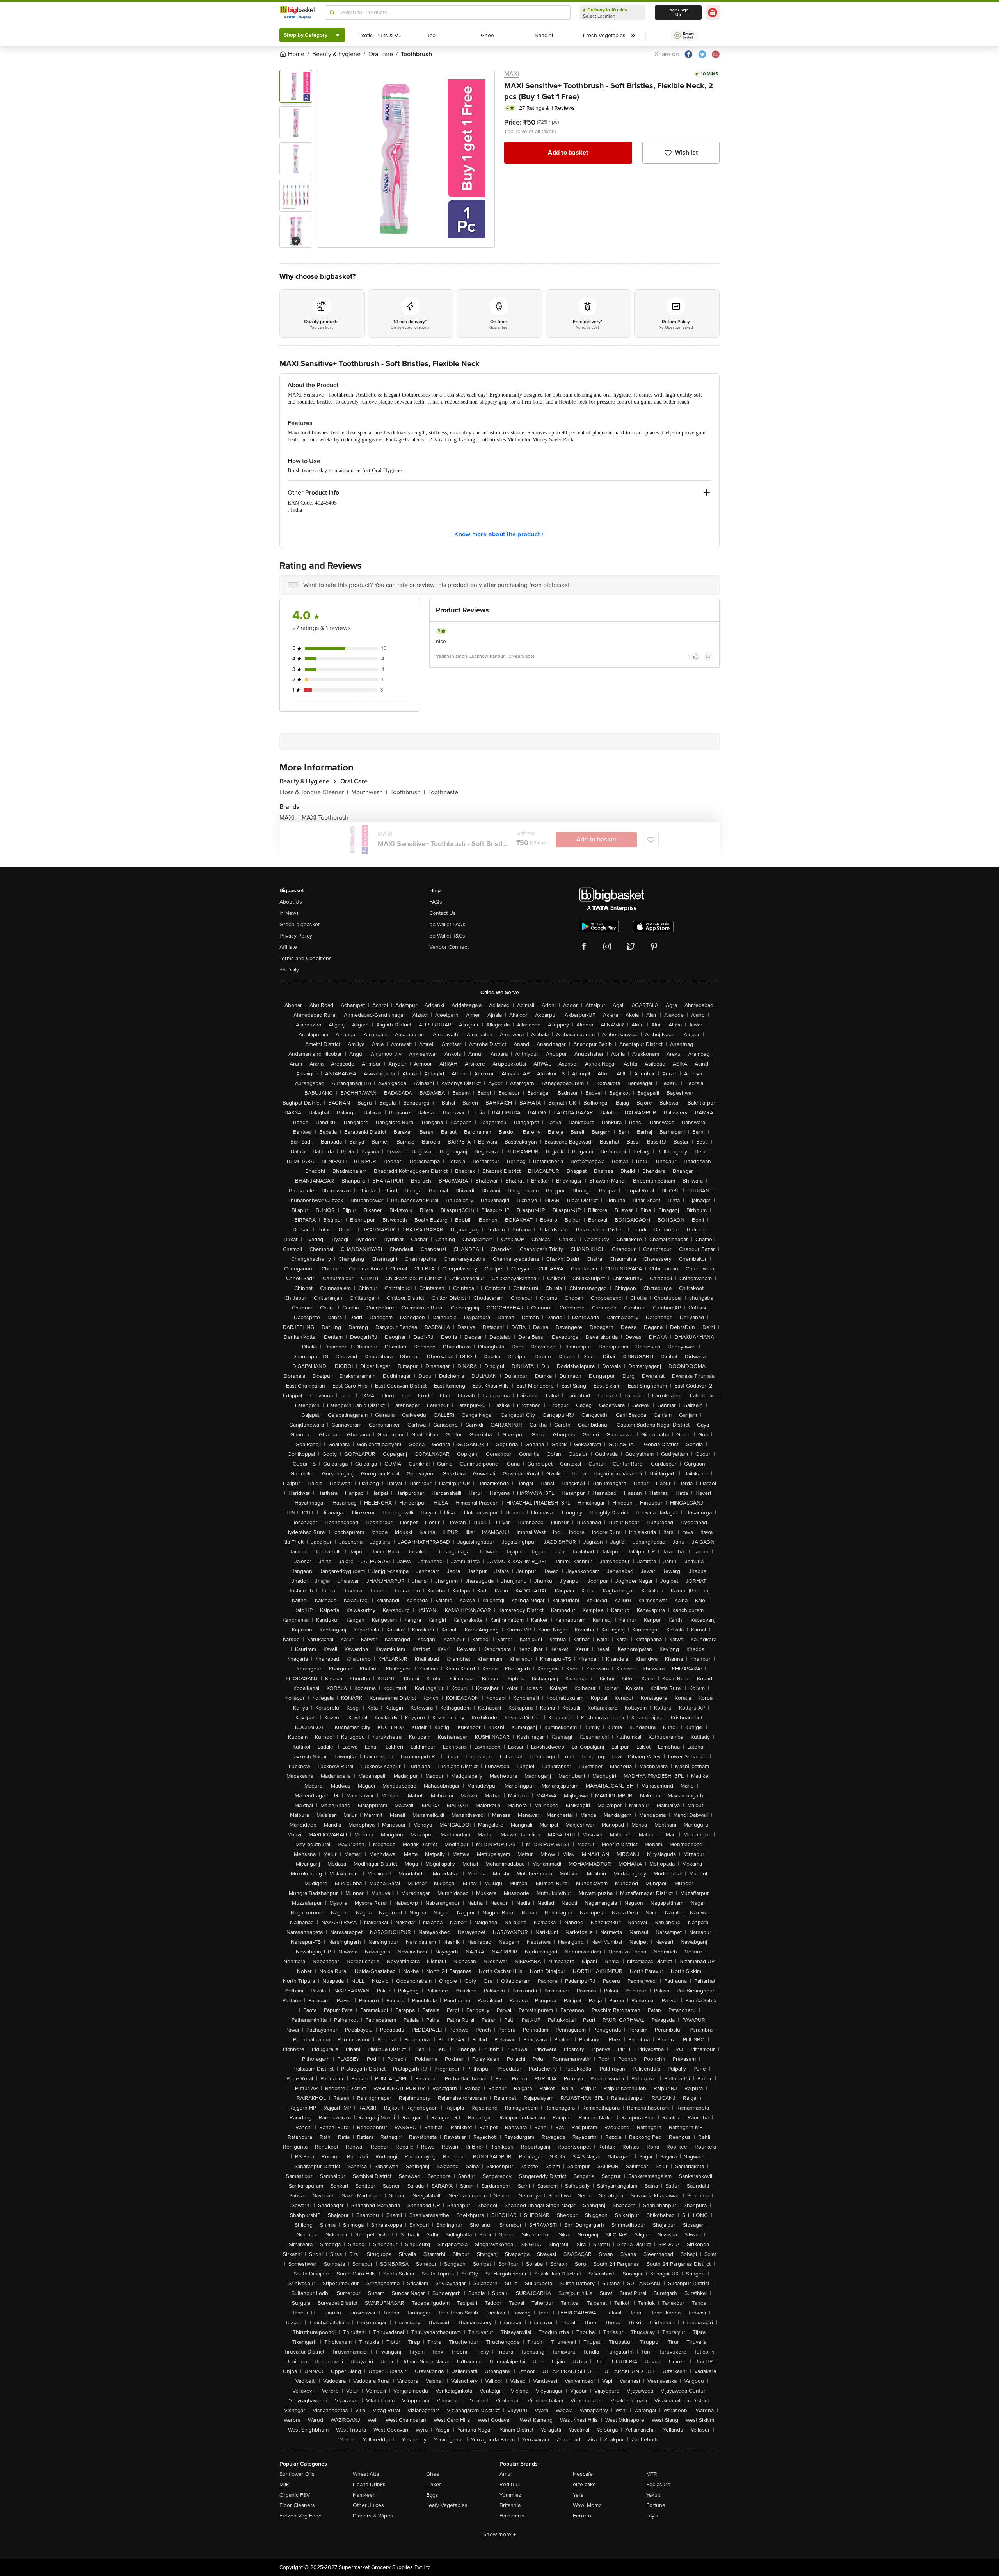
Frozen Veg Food (300, 2516)
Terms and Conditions (306, 958)
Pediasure (658, 2484)
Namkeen (364, 2495)
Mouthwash (369, 792)
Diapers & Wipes (373, 2516)
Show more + (499, 2534)
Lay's (652, 2516)
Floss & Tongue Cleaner (314, 792)
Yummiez (510, 2495)
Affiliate (288, 947)
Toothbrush (408, 792)
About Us (291, 902)
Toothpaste (443, 792)
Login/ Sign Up (678, 12)
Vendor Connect (449, 947)
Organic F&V (295, 2495)
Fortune (656, 2505)
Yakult (653, 2495)
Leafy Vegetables (447, 2505)
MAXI (512, 74)
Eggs (432, 2495)
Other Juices (368, 2505)
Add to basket (568, 153)
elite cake (584, 2484)
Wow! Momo (587, 2505)
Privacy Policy (296, 936)
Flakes (434, 2484)
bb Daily (289, 970)
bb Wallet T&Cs (447, 936)
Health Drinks (369, 2484)
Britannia (510, 2505)
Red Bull (510, 2484)
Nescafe (583, 2474)
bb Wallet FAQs (447, 924)
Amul (506, 2474)
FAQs (436, 902)
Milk (284, 2484)
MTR (652, 2474)
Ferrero (582, 2516)
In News (289, 913)
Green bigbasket (300, 924)
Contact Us (443, 913)
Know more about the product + (499, 534)
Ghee (433, 2474)
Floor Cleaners (297, 2505)
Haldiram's (512, 2516)
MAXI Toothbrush (325, 818)
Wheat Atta (366, 2474)
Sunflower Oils (297, 2474)
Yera (578, 2495)
